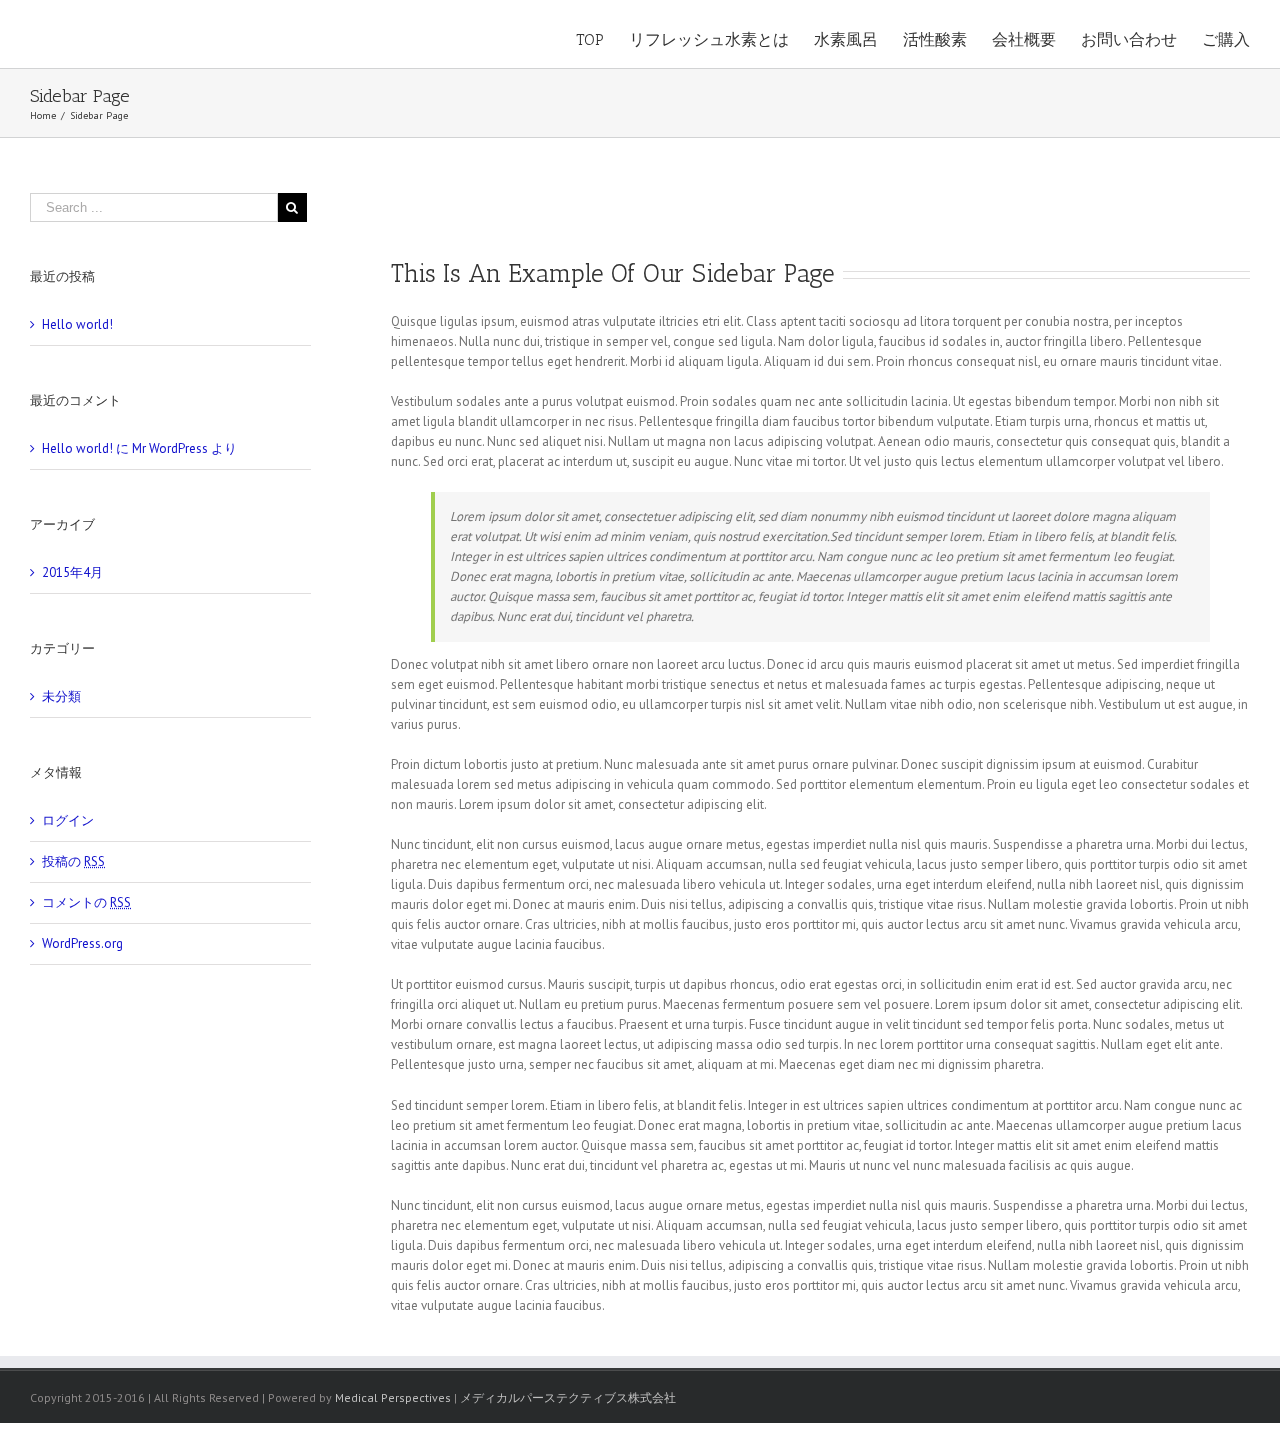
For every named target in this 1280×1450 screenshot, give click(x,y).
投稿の (73, 861)
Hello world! (77, 324)
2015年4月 (72, 572)
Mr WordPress (170, 448)
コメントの (86, 902)
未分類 (61, 696)
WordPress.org (82, 943)
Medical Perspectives (393, 1397)
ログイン (68, 820)
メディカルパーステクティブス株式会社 (568, 1397)
